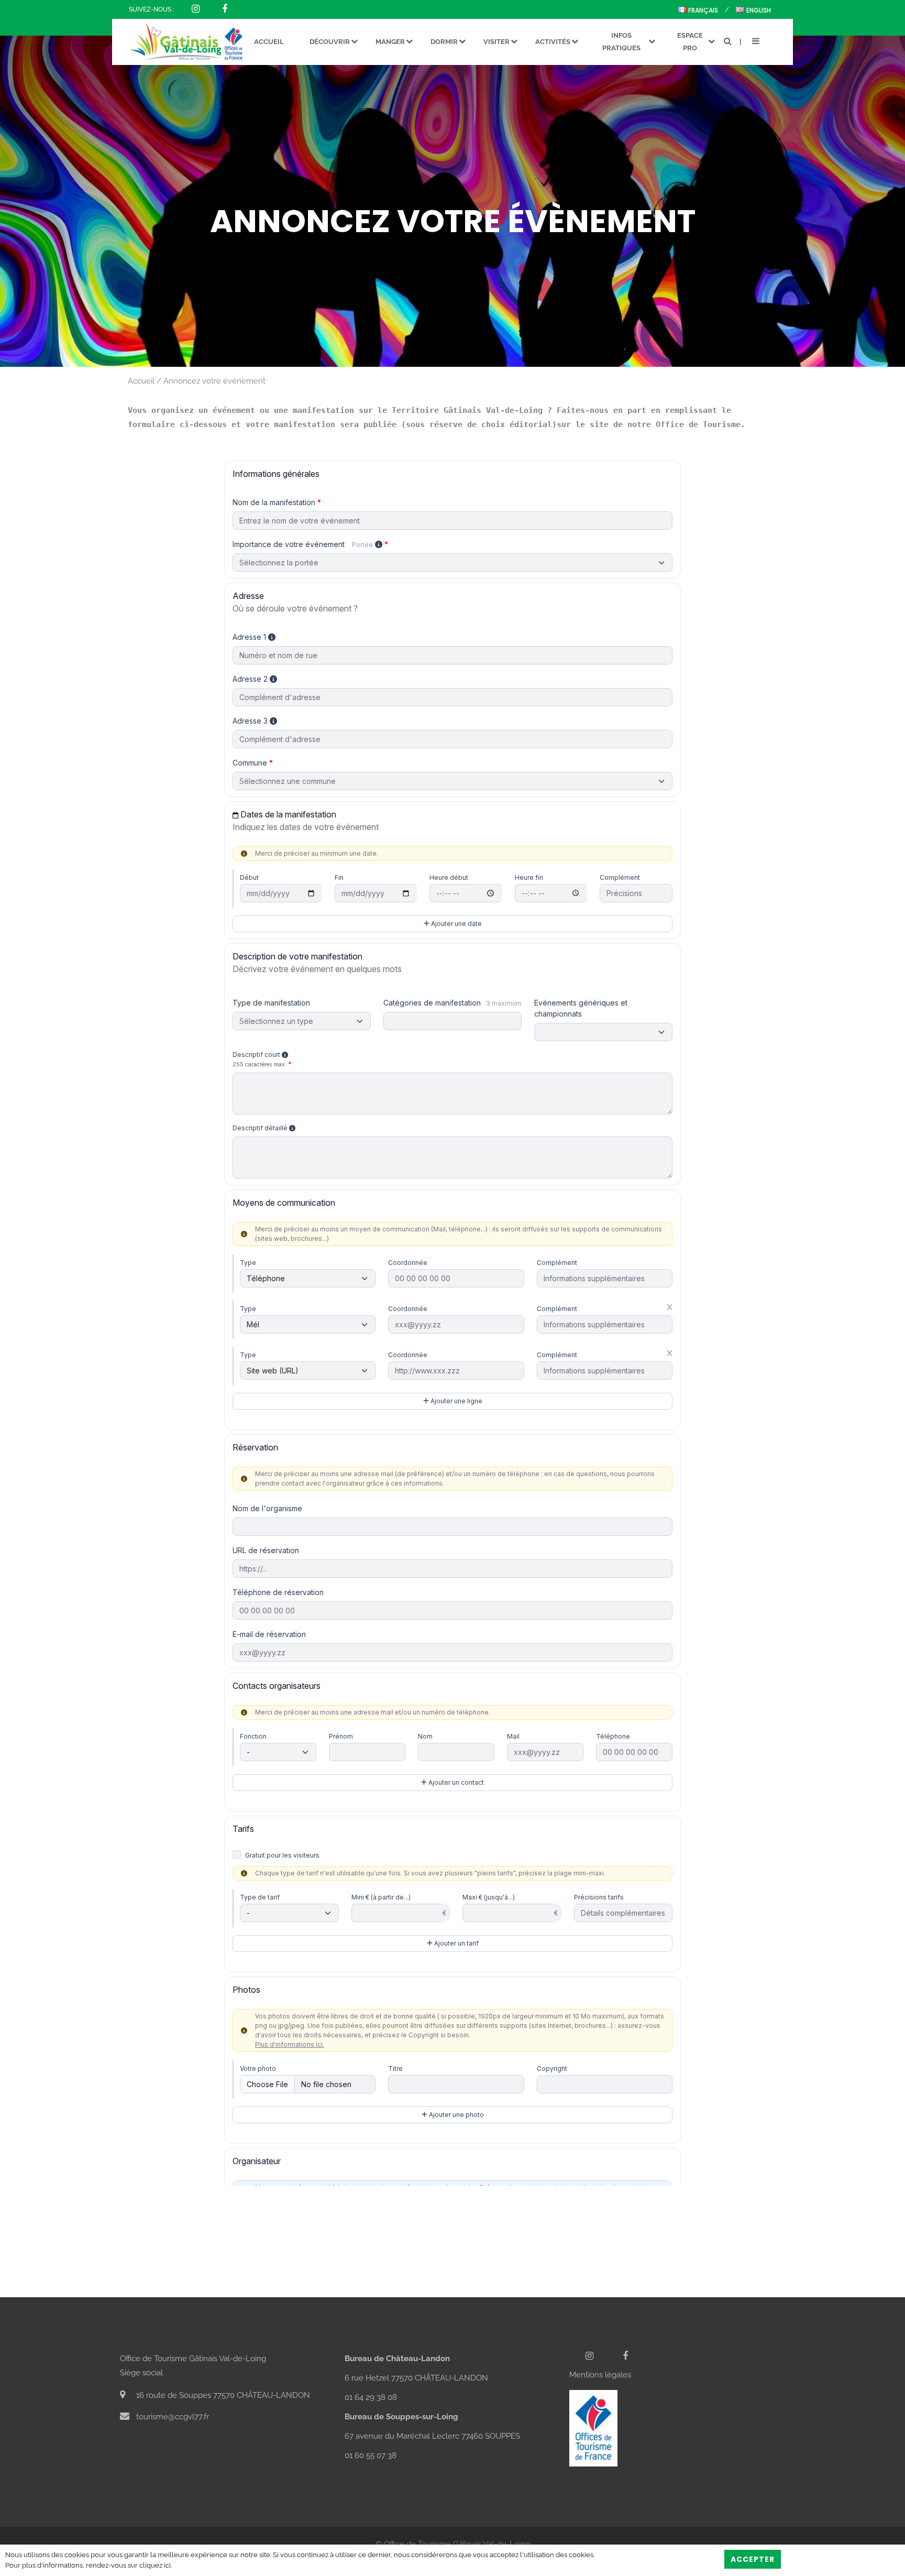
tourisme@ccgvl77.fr (172, 2417)
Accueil (141, 381)
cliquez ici (155, 2565)
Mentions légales (600, 2375)
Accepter (753, 2559)
